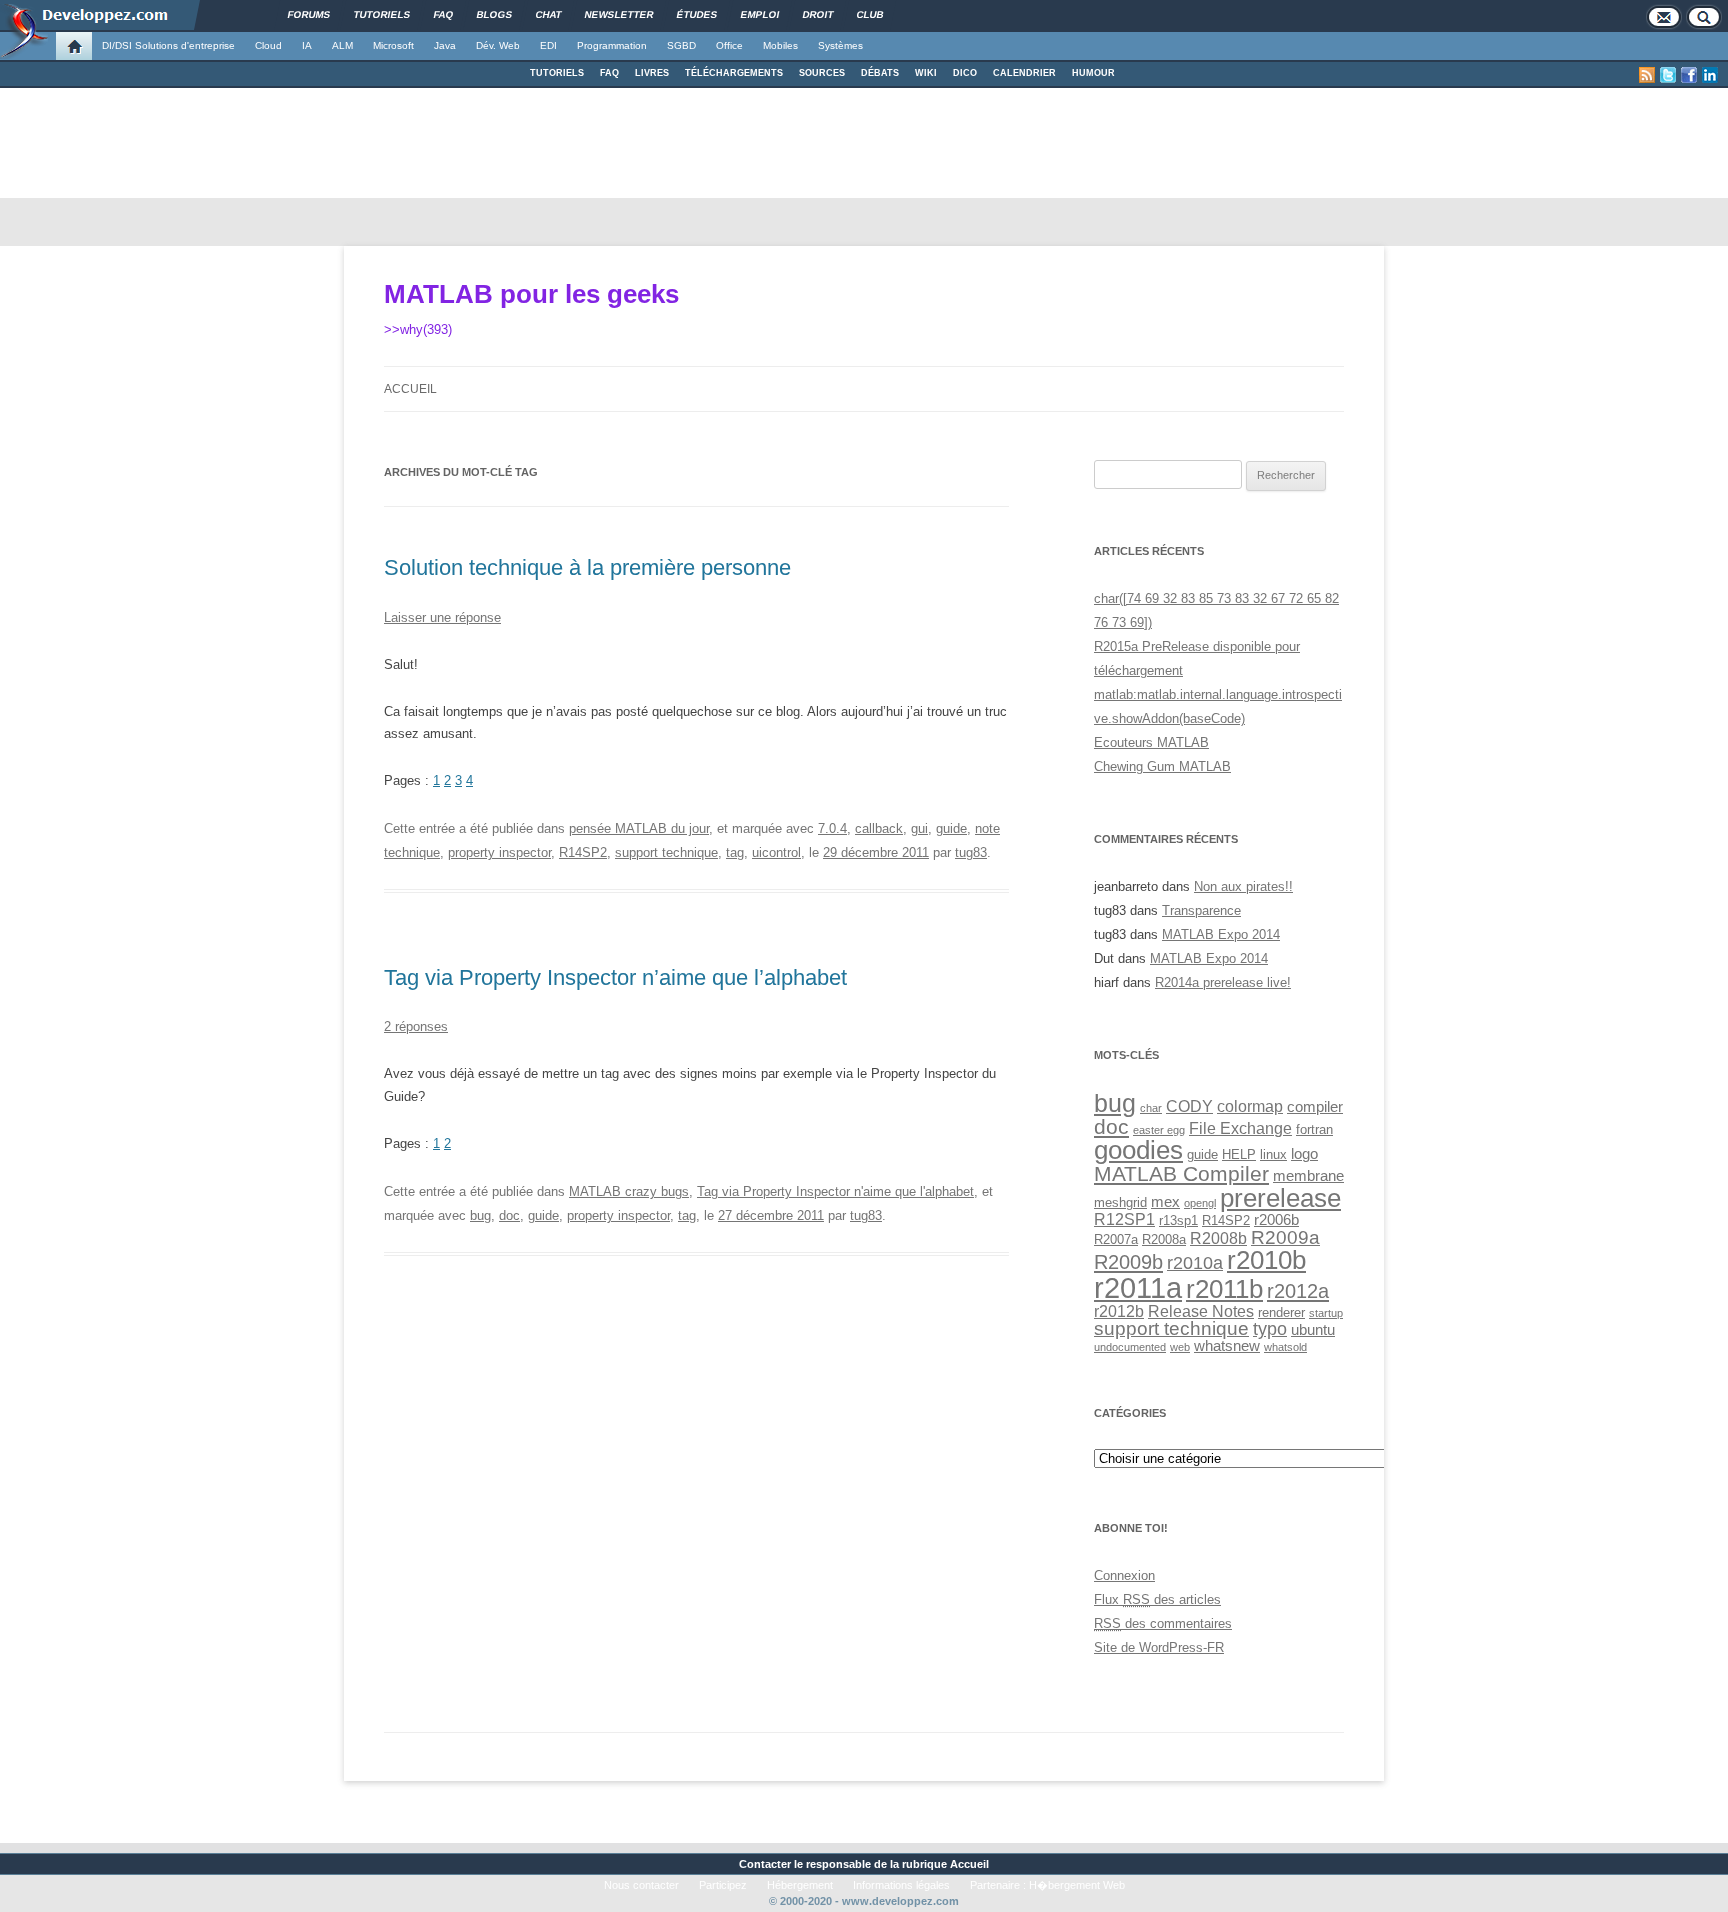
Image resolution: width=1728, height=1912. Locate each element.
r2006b (1276, 1220)
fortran (1314, 1129)
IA (307, 45)
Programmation (612, 45)
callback (879, 828)
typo (1270, 1328)
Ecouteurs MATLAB (1151, 742)
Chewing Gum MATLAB (1162, 766)
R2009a (1285, 1237)
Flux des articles (1157, 1599)
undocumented (1130, 1347)
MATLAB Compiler (1181, 1173)
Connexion (1124, 1575)
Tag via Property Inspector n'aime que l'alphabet (835, 1191)
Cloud (268, 45)
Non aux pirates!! (1243, 886)
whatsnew (1227, 1346)
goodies (1138, 1150)
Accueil (410, 389)
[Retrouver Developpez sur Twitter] (1668, 75)
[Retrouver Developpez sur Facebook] (1689, 75)
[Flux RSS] (1647, 75)
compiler (1315, 1107)
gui (919, 828)
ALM (342, 45)
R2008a (1164, 1239)
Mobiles (780, 45)
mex (1165, 1202)
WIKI (926, 73)
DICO (965, 73)
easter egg (1159, 1130)
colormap (1250, 1106)
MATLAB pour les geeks (531, 294)
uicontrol (776, 852)
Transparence (1201, 910)
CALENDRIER (1024, 73)
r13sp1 (1178, 1220)
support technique (666, 852)
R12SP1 (1124, 1219)
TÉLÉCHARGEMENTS (734, 73)
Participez (723, 1885)
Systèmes (840, 45)
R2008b (1218, 1238)
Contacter (765, 1864)
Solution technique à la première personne (587, 567)
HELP (1239, 1154)
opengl (1200, 1203)
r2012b (1119, 1311)
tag (735, 852)
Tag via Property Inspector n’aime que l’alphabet (615, 977)
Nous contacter (641, 1885)
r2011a (1138, 1287)
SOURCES (822, 73)
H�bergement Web (1077, 1885)
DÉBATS (880, 73)
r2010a (1195, 1262)
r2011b (1224, 1289)
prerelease (1280, 1198)
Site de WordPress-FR (1159, 1647)
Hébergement (800, 1885)
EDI (548, 45)
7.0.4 (832, 828)
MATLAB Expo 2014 (1221, 934)
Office (729, 45)
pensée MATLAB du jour (639, 828)
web (1180, 1347)
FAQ (609, 73)
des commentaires (1163, 1623)
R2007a (1116, 1239)
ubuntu (1313, 1330)
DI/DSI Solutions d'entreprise (168, 45)
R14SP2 (583, 852)
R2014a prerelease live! (1223, 982)
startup (1326, 1313)
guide (951, 828)
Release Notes (1201, 1311)
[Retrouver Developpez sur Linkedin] (1710, 75)
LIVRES (652, 73)
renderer (1281, 1312)
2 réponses (416, 1026)
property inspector (499, 852)
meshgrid (1120, 1202)
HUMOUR (1093, 73)
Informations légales (901, 1885)
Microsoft (393, 45)
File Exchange (1240, 1128)
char (1151, 1108)
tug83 (971, 852)
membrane (1308, 1176)
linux (1273, 1154)
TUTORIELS (557, 73)
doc (509, 1215)
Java (445, 45)
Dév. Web (498, 45)
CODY (1189, 1106)
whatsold (1285, 1347)
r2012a (1298, 1291)
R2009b (1128, 1262)
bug (480, 1215)
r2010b (1266, 1260)
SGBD (681, 45)
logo (1304, 1154)
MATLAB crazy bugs (629, 1191)
